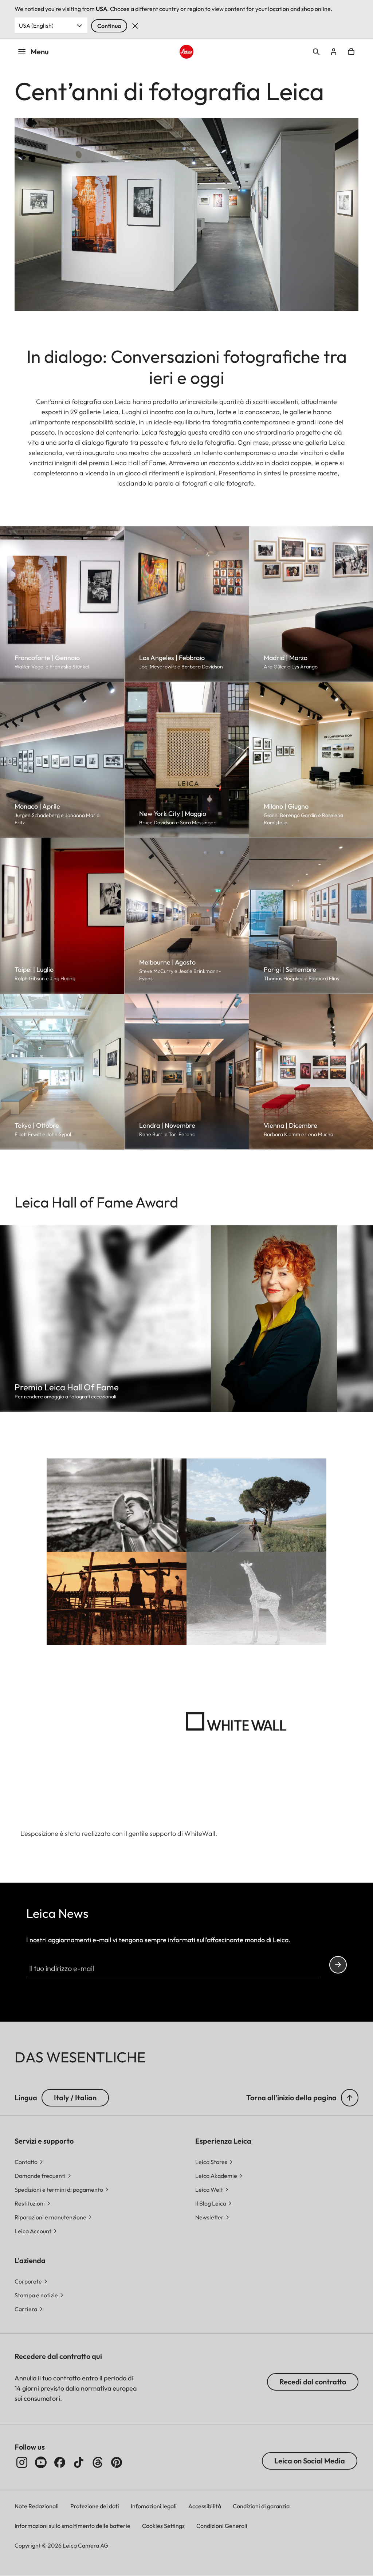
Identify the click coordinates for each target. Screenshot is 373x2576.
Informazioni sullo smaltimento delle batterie (72, 2526)
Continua (109, 26)
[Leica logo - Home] (186, 52)
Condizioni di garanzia (261, 2506)
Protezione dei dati (95, 2506)
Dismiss (135, 26)
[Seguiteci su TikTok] (79, 2462)
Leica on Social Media (310, 2461)
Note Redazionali (37, 2506)
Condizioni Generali (222, 2526)
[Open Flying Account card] (334, 52)
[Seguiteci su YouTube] (41, 2462)
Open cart (351, 52)
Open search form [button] (316, 52)
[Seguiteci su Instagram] (22, 2462)
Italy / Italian (75, 2098)
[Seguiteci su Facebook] (60, 2462)
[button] (350, 2098)
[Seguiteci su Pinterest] (117, 2462)
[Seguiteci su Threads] (98, 2462)
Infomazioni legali (154, 2506)
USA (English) (36, 25)
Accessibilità (205, 2506)
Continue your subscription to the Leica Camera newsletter (338, 1965)
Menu (40, 52)
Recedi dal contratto (313, 2382)
